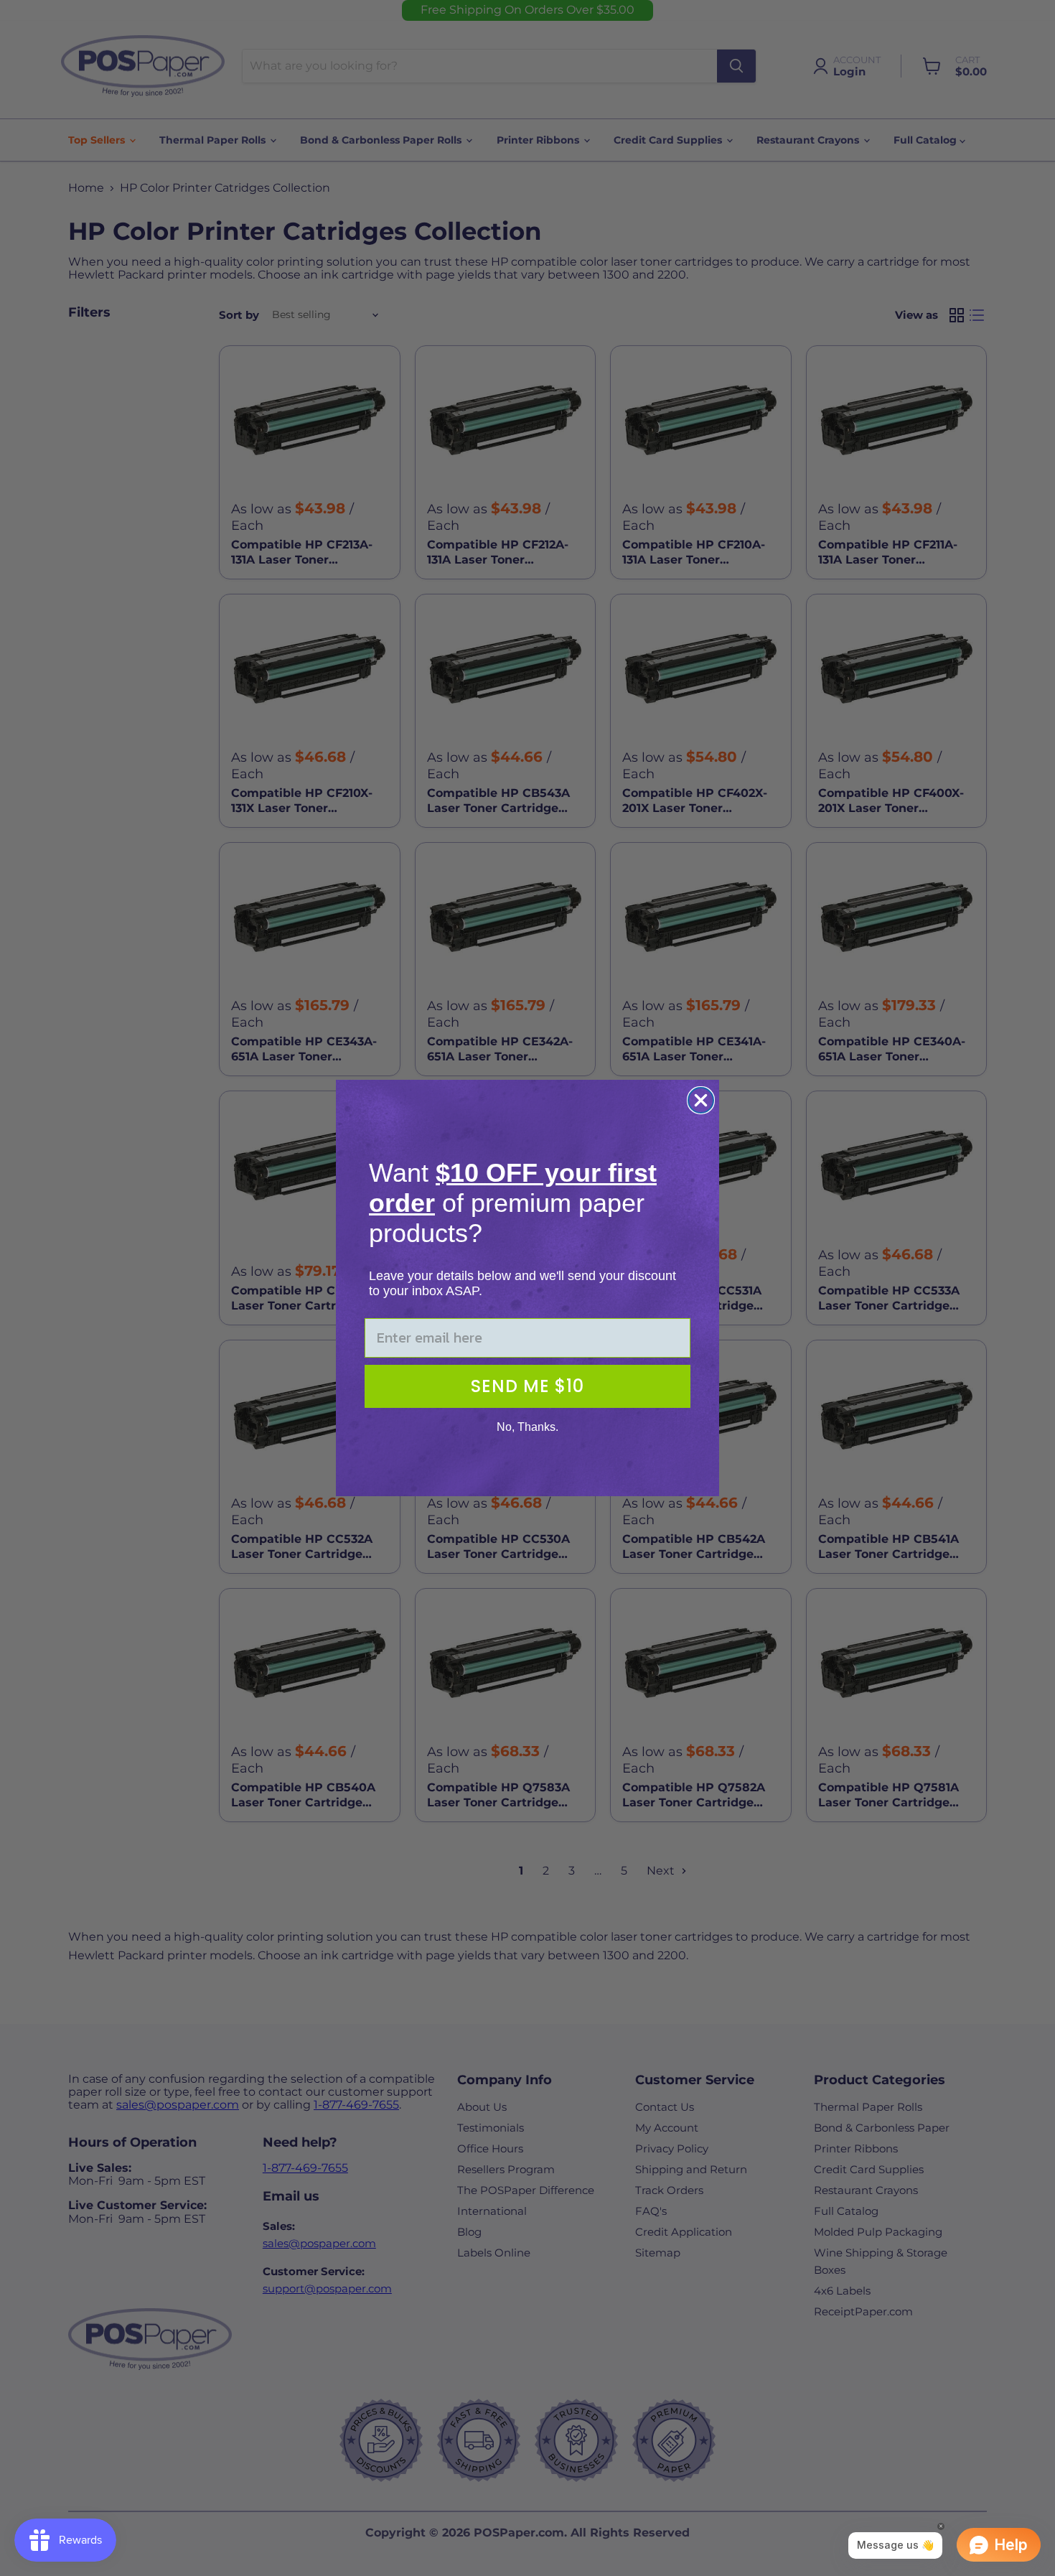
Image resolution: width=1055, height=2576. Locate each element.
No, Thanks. (527, 1427)
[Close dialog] (701, 1100)
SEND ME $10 (527, 1386)
